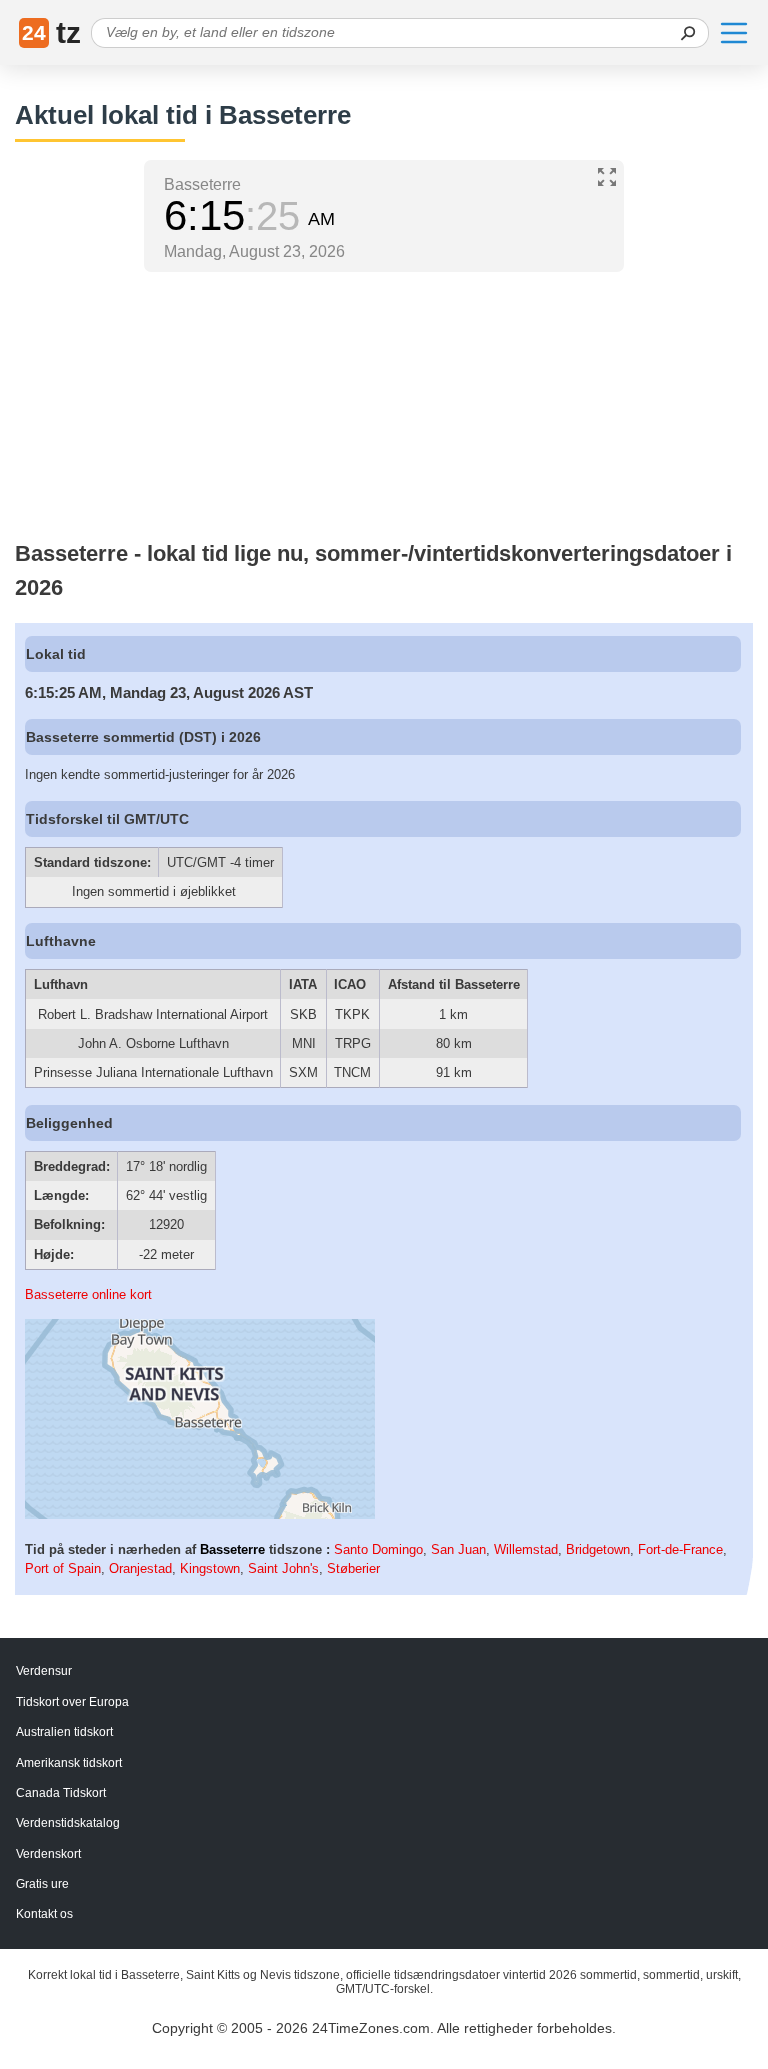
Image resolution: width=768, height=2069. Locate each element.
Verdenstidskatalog (68, 1823)
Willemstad (526, 1549)
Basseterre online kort (88, 1294)
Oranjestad (140, 1568)
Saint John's (283, 1568)
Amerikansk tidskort (69, 1763)
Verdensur (44, 1671)
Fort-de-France (680, 1549)
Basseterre (232, 1549)
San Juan (458, 1549)
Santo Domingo (378, 1549)
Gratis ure (42, 1884)
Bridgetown (598, 1549)
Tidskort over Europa (72, 1702)
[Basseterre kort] (200, 1514)
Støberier (353, 1568)
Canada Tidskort (61, 1793)
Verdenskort (48, 1854)
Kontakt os (44, 1914)
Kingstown (210, 1568)
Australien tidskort (64, 1732)
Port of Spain (63, 1568)
